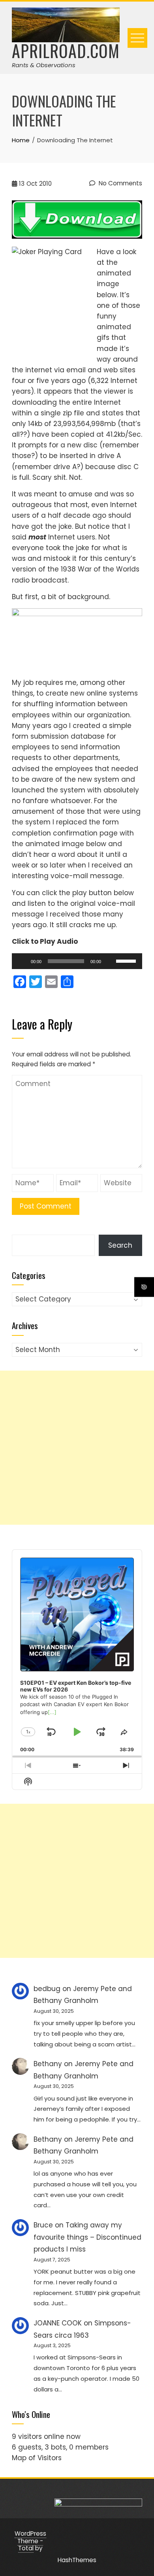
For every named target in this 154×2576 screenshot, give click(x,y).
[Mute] (110, 961)
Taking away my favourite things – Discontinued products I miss (87, 2237)
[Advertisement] (77, 1448)
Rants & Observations (44, 65)
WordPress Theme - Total (30, 2541)
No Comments (120, 183)
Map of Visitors (37, 2458)
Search (120, 1245)
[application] (77, 961)
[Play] (22, 961)
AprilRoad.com (66, 51)
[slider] (127, 960)
